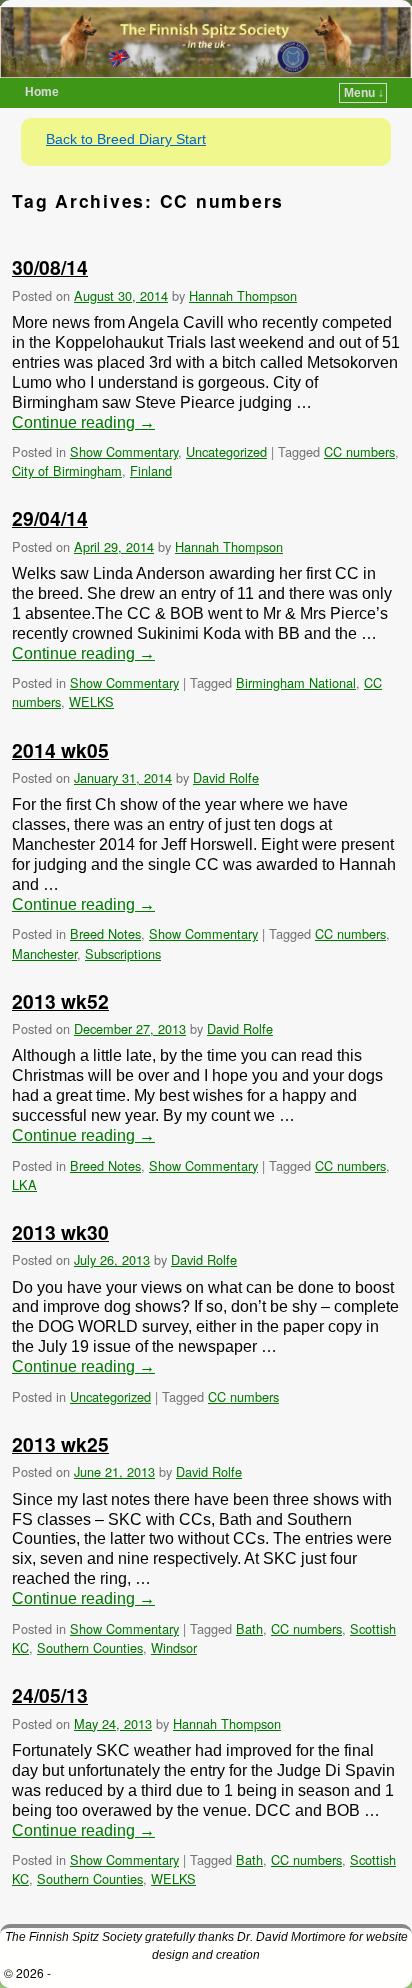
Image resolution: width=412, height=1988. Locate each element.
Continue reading (83, 422)
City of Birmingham (67, 470)
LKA (24, 1184)
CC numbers (359, 451)
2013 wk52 (60, 1001)
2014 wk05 (60, 750)
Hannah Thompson (243, 295)
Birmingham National (296, 682)
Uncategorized (226, 451)
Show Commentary (124, 451)
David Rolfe (226, 777)
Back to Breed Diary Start (126, 139)
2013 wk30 (60, 1232)
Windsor (174, 1647)
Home (42, 92)
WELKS (91, 701)
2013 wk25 (60, 1444)
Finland (151, 470)
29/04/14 (50, 518)
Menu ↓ (364, 93)
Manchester (44, 953)
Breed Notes (105, 933)
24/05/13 (50, 1695)
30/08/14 (50, 267)
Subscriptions (123, 953)
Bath (249, 1628)
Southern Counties (90, 1647)
